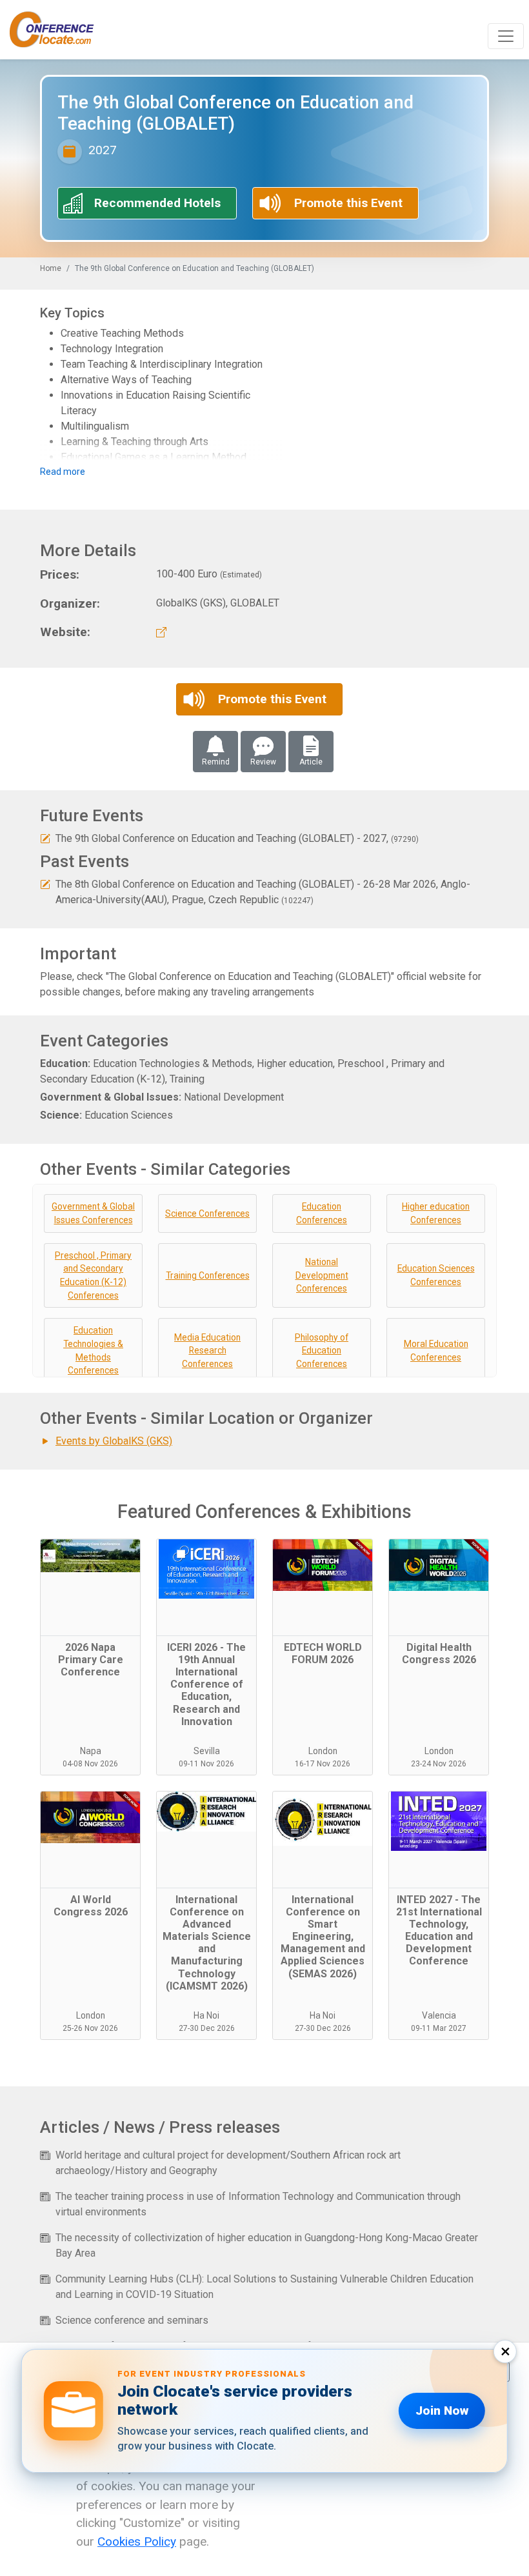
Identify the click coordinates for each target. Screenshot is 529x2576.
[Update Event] (45, 838)
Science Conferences (207, 1213)
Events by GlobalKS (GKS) (114, 1441)
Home (51, 268)
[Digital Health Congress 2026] (439, 1588)
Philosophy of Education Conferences (322, 1351)
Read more (63, 472)
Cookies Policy (137, 2541)
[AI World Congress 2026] (90, 1840)
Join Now (442, 2411)
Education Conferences (322, 1213)
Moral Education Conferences (436, 1351)
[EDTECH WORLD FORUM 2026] (323, 1588)
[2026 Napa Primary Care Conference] (90, 1588)
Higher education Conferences (436, 1213)
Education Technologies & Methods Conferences (93, 1350)
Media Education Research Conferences (207, 1351)
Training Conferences (208, 1275)
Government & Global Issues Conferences (93, 1213)
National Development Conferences (322, 1275)
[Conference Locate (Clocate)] (58, 30)
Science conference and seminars (132, 2320)
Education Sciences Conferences (436, 1275)
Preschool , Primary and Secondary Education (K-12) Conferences (93, 1275)
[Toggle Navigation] (506, 36)
